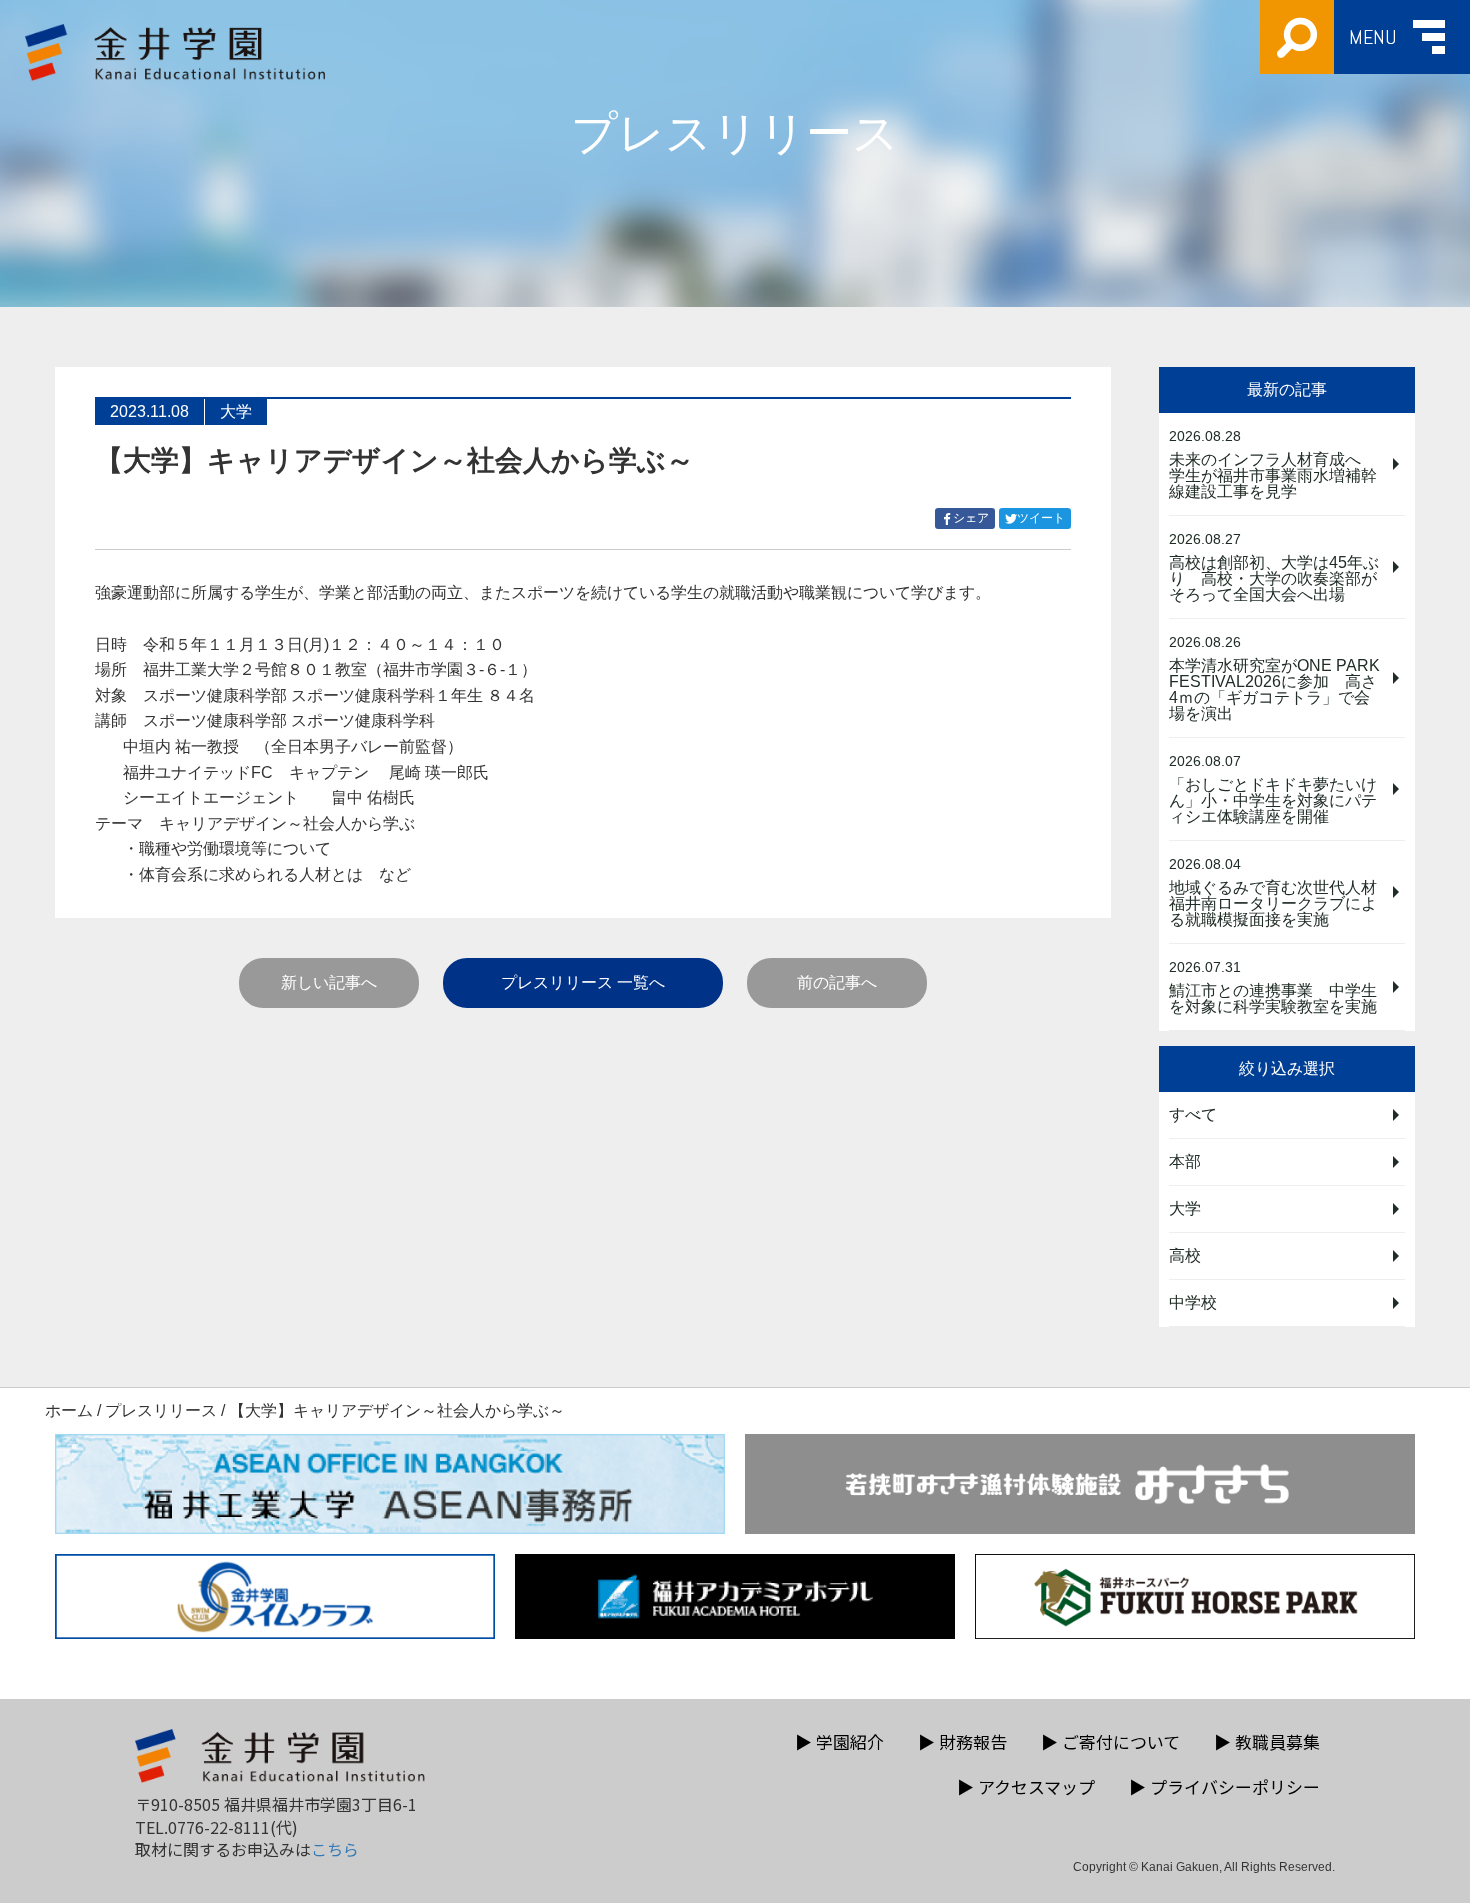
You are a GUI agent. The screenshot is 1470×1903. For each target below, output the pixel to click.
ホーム (69, 1410)
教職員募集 (1267, 1741)
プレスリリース (161, 1410)
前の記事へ (837, 982)
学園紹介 (839, 1741)
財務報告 (962, 1741)
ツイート (1044, 519)
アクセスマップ (1026, 1786)
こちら (335, 1849)
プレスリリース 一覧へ (583, 982)
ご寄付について (1110, 1741)
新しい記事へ (329, 982)
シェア (974, 519)
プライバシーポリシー (1224, 1786)
